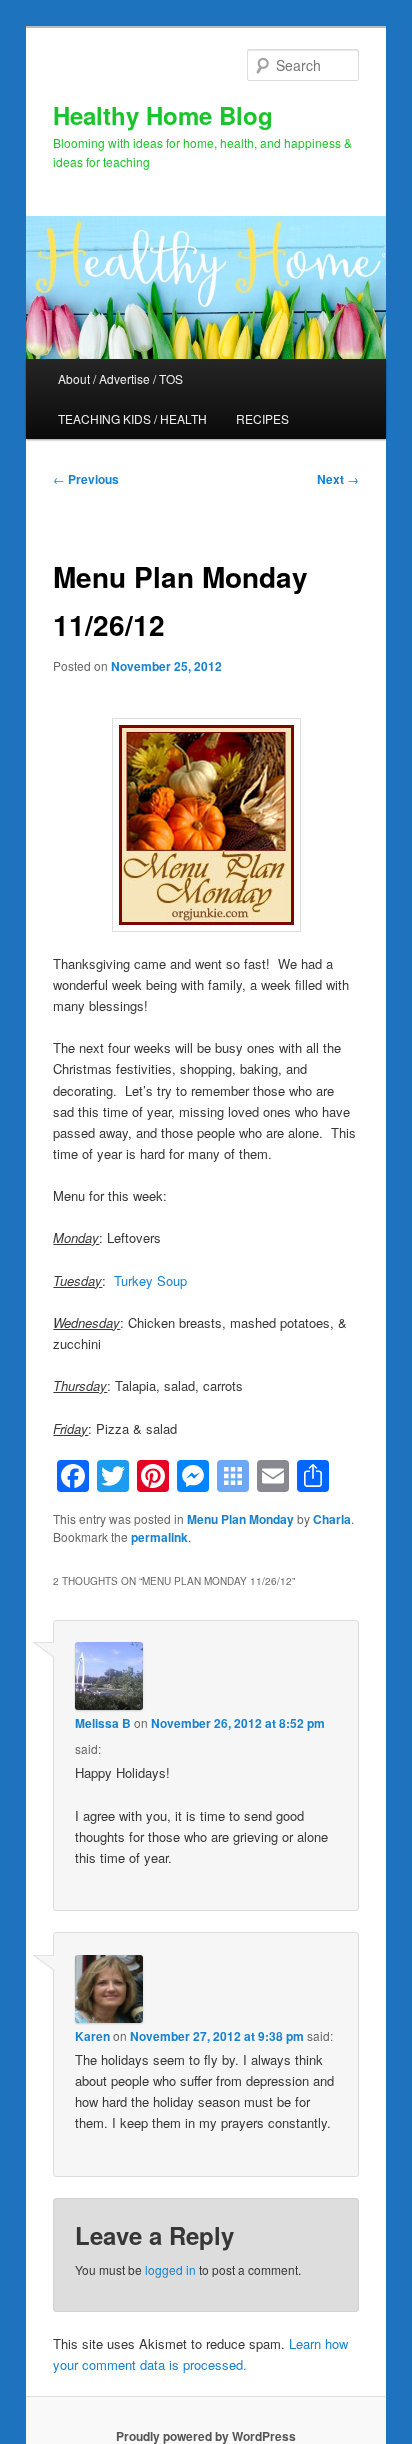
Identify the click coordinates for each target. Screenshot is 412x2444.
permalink (159, 1537)
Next (338, 479)
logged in (170, 2269)
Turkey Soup (150, 1280)
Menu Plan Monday (240, 1519)
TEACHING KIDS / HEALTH (132, 418)
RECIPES (262, 418)
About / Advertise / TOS (120, 378)
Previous (86, 479)
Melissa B (103, 1723)
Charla (332, 1519)
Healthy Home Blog (163, 115)
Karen (92, 2036)
